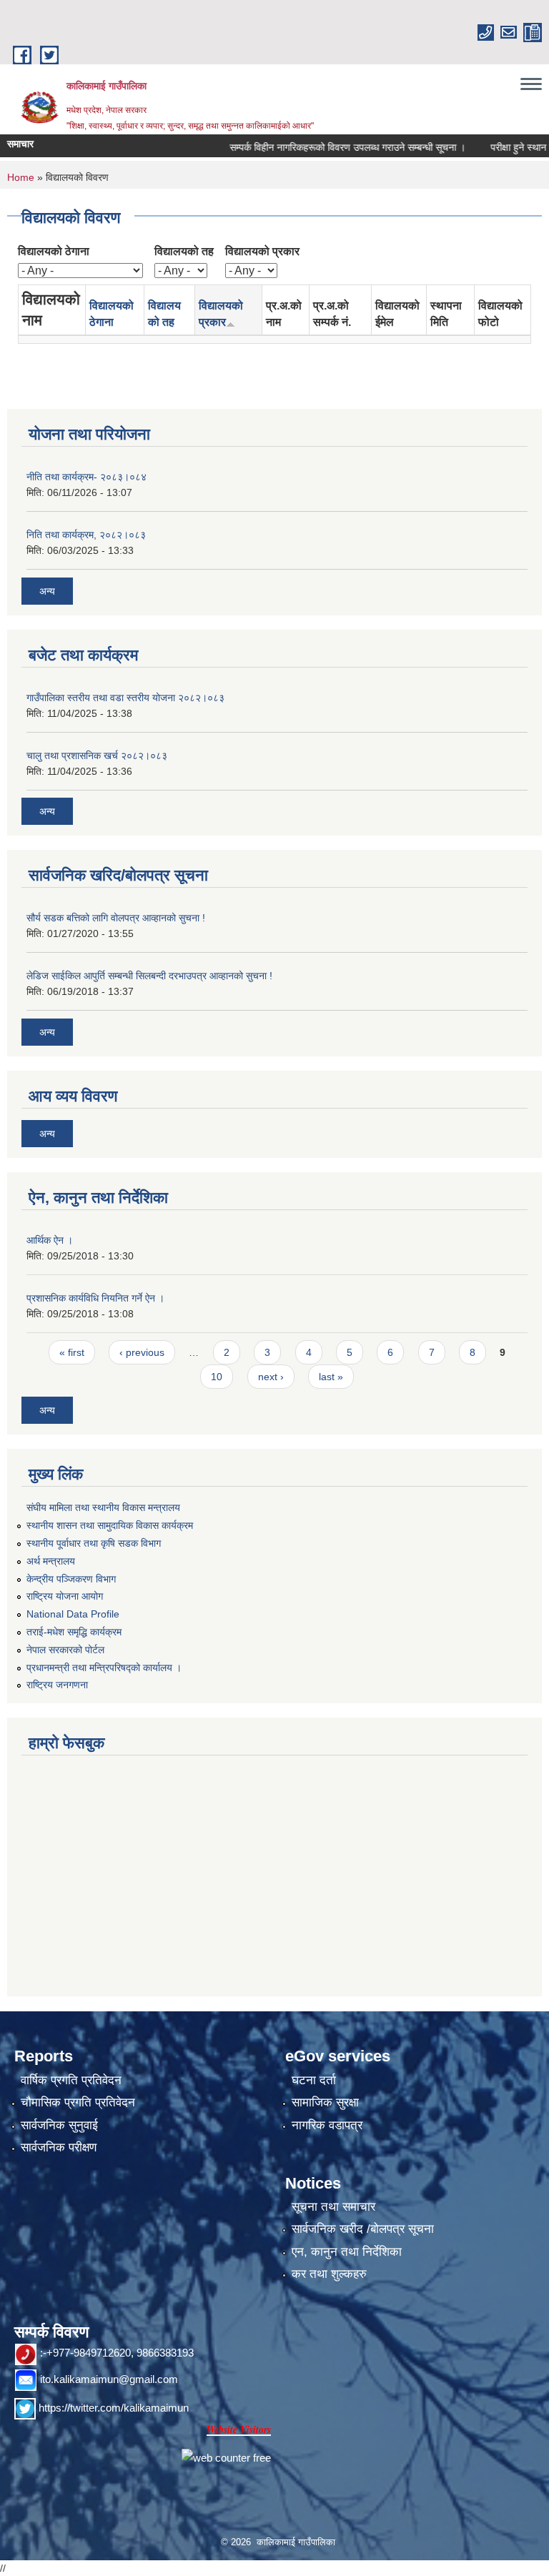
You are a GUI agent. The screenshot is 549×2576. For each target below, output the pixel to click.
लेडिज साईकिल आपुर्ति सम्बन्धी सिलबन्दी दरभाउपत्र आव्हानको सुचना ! (149, 976)
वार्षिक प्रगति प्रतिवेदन (71, 2080)
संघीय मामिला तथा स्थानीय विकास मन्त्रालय (103, 1507)
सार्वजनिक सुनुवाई (59, 2125)
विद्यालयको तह (184, 251)
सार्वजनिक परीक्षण (59, 2148)
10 (217, 1377)
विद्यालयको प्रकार (262, 251)
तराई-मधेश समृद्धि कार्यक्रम (74, 1632)
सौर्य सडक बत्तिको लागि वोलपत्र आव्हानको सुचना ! (116, 918)
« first (72, 1352)
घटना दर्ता (314, 2080)
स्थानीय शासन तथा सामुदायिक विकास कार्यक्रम (110, 1525)
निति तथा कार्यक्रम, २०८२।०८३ (86, 535)
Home (21, 177)
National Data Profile (73, 1614)
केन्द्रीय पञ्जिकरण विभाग (71, 1579)
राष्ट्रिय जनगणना (57, 1685)
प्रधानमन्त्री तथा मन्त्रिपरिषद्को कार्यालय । (104, 1668)
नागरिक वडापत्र (327, 2125)
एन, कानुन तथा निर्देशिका (347, 2252)
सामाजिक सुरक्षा (325, 2102)
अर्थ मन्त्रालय (51, 1561)
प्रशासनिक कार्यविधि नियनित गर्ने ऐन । (95, 1298)
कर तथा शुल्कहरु (329, 2274)
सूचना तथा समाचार (333, 2207)
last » (331, 1377)
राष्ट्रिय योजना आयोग (65, 1596)
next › (271, 1377)
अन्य (47, 591)
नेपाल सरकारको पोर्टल (65, 1650)
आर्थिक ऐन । (50, 1240)
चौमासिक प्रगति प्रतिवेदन (78, 2102)
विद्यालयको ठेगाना (54, 251)
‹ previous (142, 1352)
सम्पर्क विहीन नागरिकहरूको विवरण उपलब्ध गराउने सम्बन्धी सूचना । (324, 147)
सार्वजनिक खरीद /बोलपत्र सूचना (363, 2229)
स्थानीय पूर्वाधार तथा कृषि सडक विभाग (94, 1543)
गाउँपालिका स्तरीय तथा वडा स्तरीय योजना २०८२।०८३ (125, 698)
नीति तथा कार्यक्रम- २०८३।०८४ (86, 477)
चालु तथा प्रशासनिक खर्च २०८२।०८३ (97, 756)
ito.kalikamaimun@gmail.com (109, 2379)
